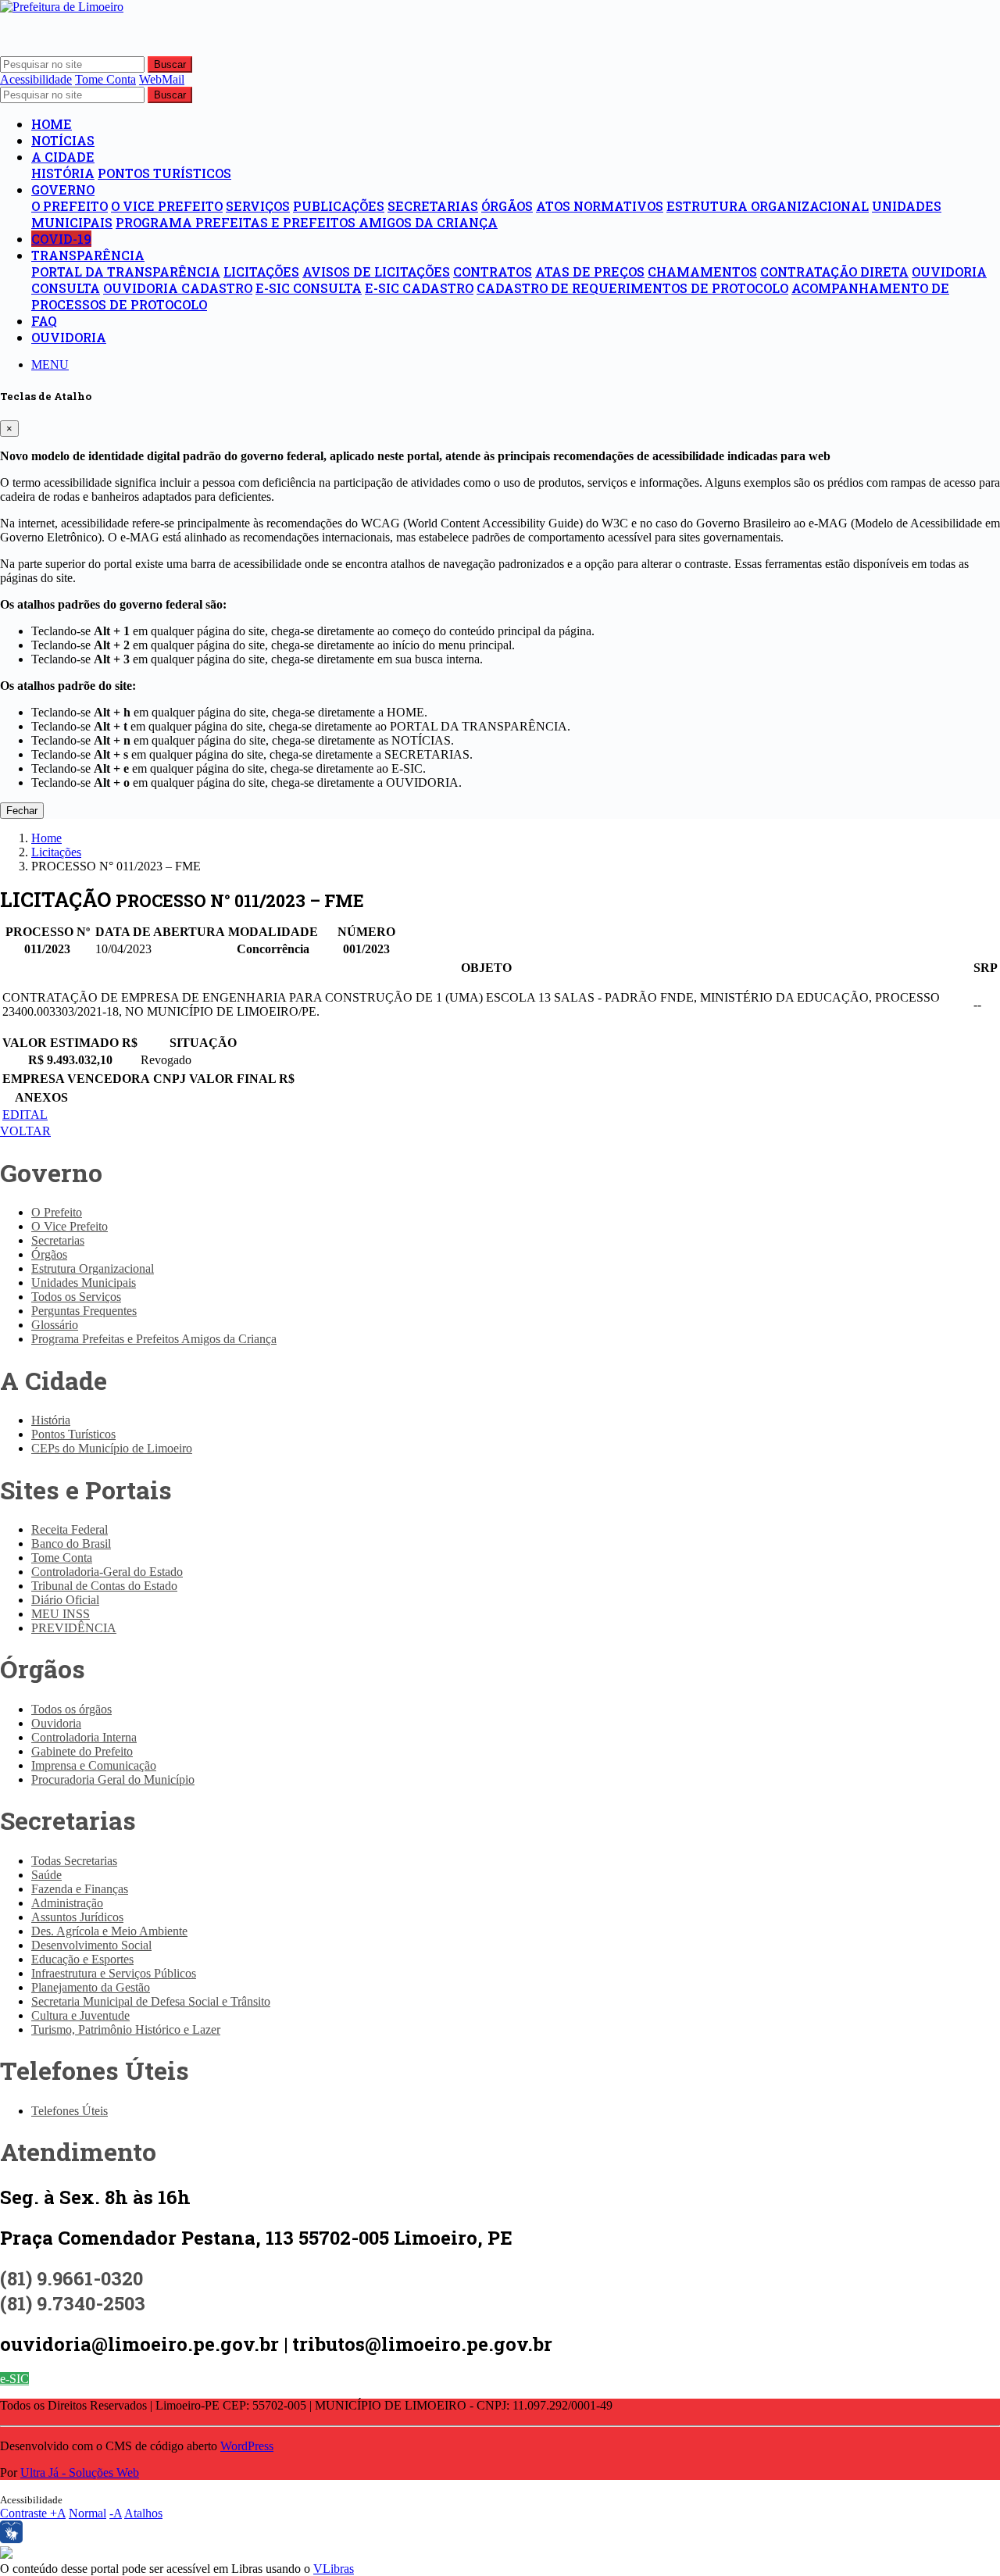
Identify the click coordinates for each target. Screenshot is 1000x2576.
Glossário (55, 1325)
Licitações (261, 272)
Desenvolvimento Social (91, 1945)
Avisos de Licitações (376, 272)
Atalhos (143, 2513)
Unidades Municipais (84, 1283)
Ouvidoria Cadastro (178, 288)
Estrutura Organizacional (768, 206)
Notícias (63, 140)
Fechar (22, 811)
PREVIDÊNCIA (74, 1628)
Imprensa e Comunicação (94, 1765)
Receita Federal (70, 1529)
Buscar (170, 64)
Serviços (258, 206)
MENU (50, 364)
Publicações (339, 206)
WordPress (247, 2446)
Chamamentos (702, 272)
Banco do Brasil (71, 1543)
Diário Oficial (65, 1600)
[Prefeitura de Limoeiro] (62, 7)
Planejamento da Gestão (91, 1987)
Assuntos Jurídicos (77, 1917)
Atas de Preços (590, 272)
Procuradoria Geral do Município (113, 1779)
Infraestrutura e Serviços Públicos (114, 1973)
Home (52, 124)
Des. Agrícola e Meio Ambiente (109, 1931)
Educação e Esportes (82, 1959)
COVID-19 (61, 239)
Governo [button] (63, 189)
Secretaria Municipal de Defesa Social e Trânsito (151, 2001)
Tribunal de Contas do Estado (104, 1586)
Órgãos (507, 206)
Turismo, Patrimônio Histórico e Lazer (126, 2029)
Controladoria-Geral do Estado (107, 1572)
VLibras (334, 2569)
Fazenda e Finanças (80, 1889)
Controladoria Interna (84, 1737)
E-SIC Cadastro (419, 288)
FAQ (44, 321)
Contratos (493, 272)
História (63, 173)
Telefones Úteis (70, 2111)
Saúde (46, 1875)
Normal (87, 2513)
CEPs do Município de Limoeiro (112, 1448)
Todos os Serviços (76, 1297)
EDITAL (25, 1115)
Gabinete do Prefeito (82, 1751)
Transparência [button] (88, 255)
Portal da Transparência (126, 272)
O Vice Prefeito (167, 206)
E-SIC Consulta (309, 288)
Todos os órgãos (71, 1709)
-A (116, 2513)
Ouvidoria (69, 337)
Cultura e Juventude (80, 2015)
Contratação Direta (834, 272)
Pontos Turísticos (164, 173)
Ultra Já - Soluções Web (80, 2472)
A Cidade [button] (63, 157)
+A (58, 2513)
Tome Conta (62, 1558)
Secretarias (433, 206)
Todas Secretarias (74, 1861)
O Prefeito (70, 206)
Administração (67, 1903)
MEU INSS (61, 1614)
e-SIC (14, 2379)
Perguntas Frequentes (84, 1311)
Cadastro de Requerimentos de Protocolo (632, 288)
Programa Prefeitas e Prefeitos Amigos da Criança (307, 222)
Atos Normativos (600, 206)
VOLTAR (25, 1131)
